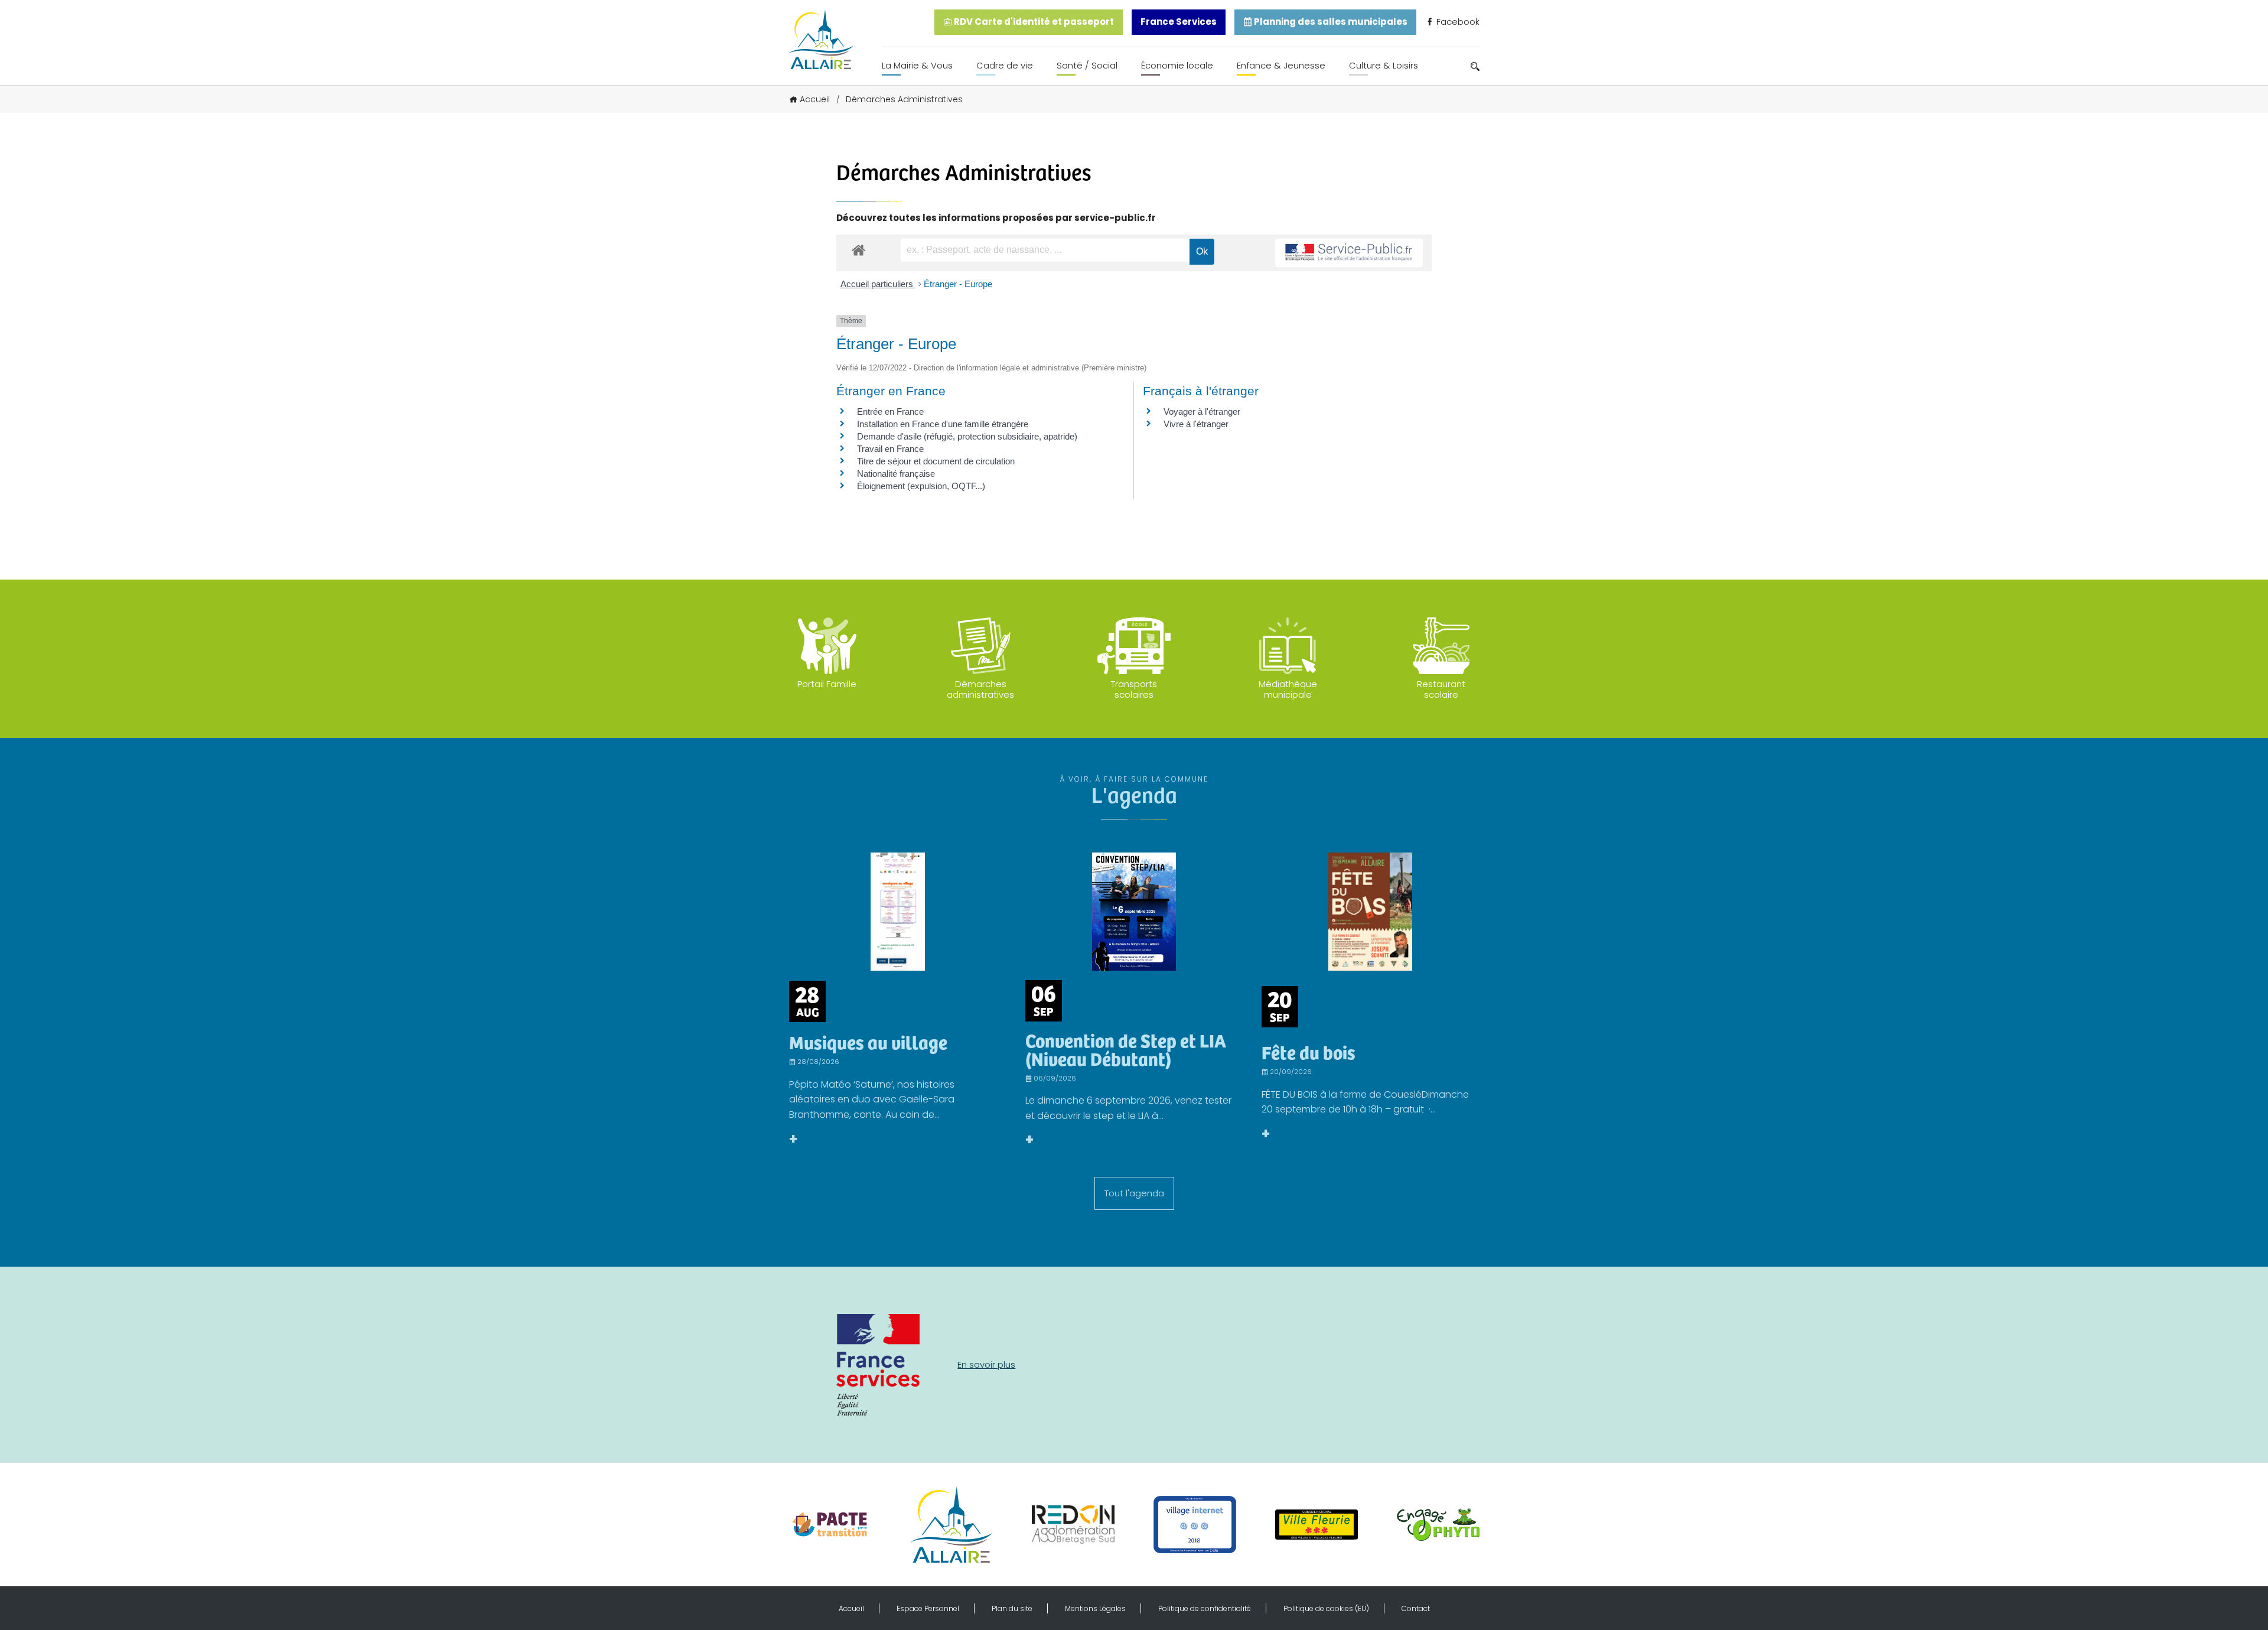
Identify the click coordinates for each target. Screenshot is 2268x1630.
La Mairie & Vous (917, 65)
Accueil (815, 99)
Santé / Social (1087, 65)
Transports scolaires (1134, 689)
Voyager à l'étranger (1202, 411)
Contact (1416, 1608)
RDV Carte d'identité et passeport (1033, 22)
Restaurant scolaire (1441, 689)
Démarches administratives (980, 689)
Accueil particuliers (878, 284)
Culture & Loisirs (1384, 65)
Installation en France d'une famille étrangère (943, 424)
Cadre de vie (1005, 65)
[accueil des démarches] (858, 250)
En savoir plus (986, 1364)
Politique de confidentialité (1205, 1608)
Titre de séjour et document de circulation (936, 461)
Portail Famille (827, 684)
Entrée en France (890, 411)
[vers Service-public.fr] (1349, 253)
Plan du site (1012, 1608)
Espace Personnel (928, 1608)
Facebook (1457, 22)
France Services (1179, 22)
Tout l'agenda (1134, 1193)
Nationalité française (896, 474)
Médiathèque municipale (1288, 689)
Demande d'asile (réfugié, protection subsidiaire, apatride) (967, 436)
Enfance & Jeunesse (1281, 65)
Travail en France (890, 449)
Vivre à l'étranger (1196, 424)
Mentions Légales (1095, 1608)
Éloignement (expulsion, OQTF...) (921, 486)
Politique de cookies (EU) (1326, 1608)
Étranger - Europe (958, 284)
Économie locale (1177, 65)
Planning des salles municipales (1330, 22)
